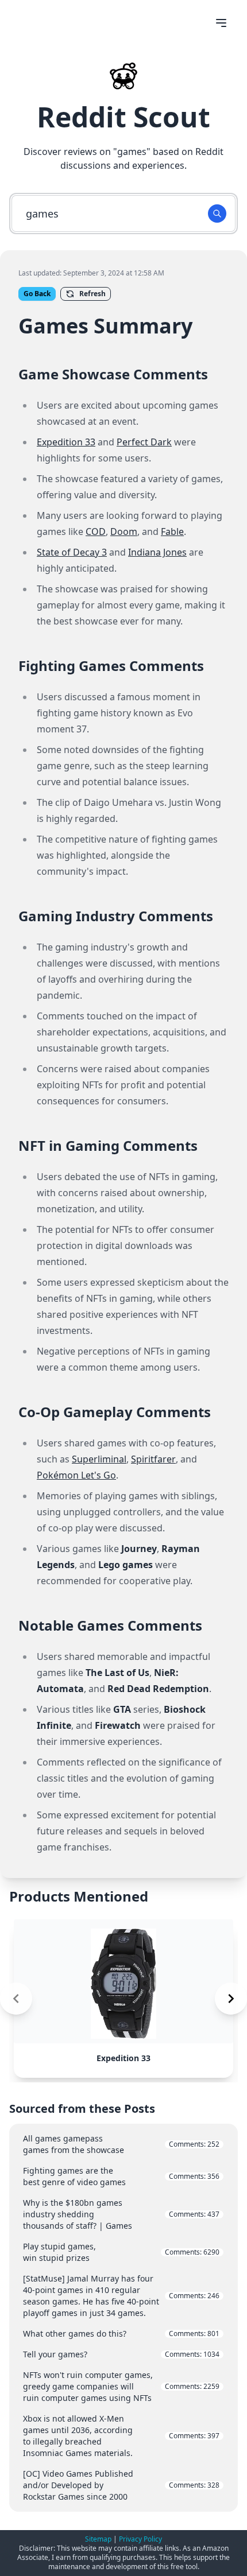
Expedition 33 (66, 442)
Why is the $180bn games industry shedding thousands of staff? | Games (121, 2214)
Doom (124, 532)
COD (96, 532)
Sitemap (98, 2539)
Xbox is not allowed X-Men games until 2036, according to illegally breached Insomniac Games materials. (121, 2436)
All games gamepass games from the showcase (121, 2144)
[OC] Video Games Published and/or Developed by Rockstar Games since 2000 (121, 2485)
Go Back (37, 294)
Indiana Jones (157, 552)
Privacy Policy (140, 2539)
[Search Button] (217, 214)
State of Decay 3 (72, 552)
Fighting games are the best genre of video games (121, 2176)
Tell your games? (121, 2354)
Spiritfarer (153, 1459)
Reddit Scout (123, 117)
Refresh (92, 294)
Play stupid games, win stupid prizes (121, 2252)
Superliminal (99, 1459)
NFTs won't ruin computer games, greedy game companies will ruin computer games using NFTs (121, 2386)
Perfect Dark (144, 442)
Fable (172, 532)
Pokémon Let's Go (76, 1475)
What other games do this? (121, 2333)
